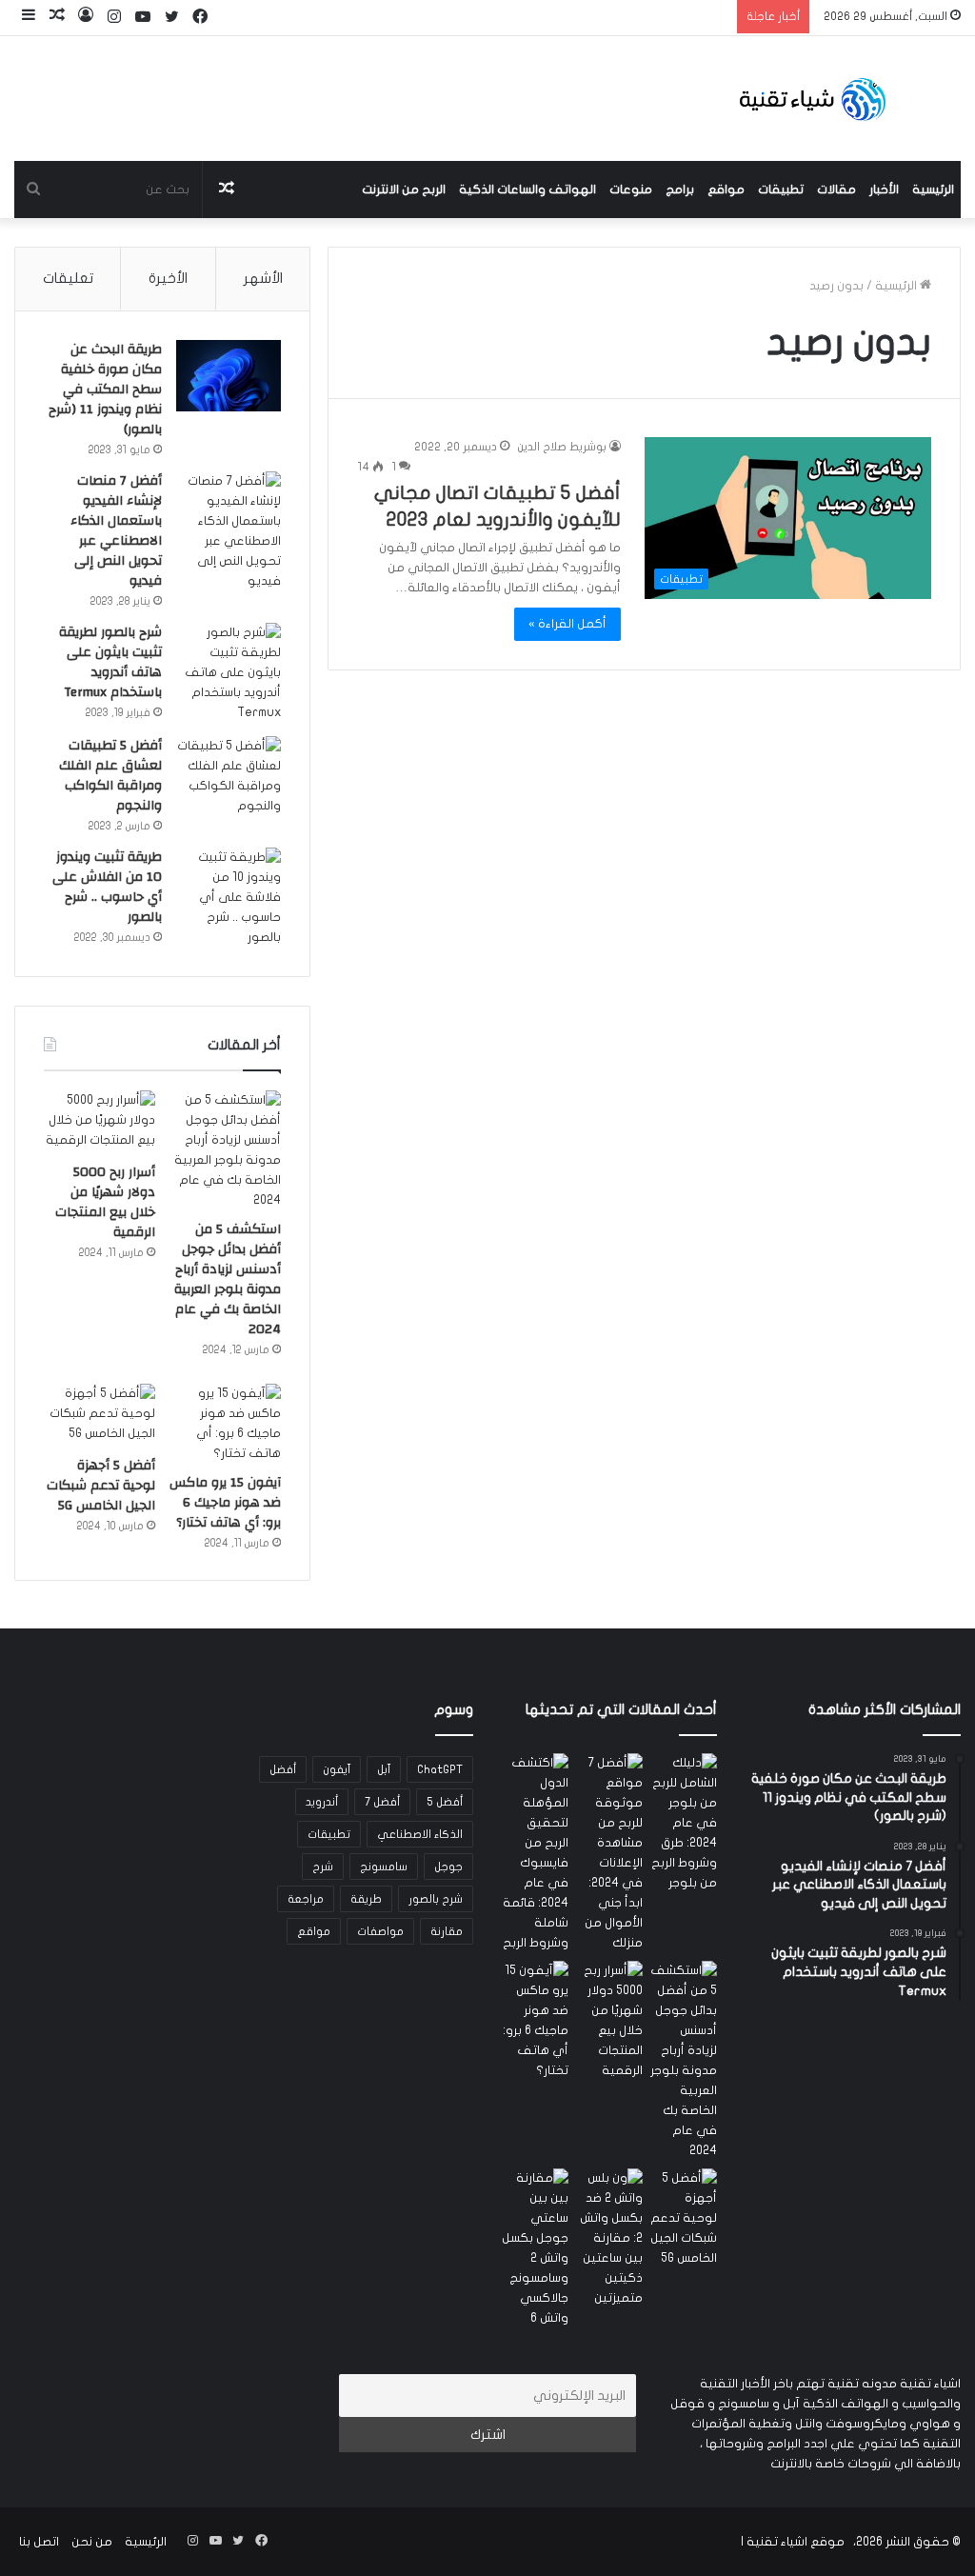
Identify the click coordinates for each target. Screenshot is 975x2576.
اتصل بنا (39, 2542)
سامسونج (384, 1867)
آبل (384, 1769)
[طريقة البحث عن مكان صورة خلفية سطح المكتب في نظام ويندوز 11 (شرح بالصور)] (229, 376)
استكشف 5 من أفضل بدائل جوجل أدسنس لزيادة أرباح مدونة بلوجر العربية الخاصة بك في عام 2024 (228, 1279)
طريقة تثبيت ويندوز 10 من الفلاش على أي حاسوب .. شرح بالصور (107, 887)
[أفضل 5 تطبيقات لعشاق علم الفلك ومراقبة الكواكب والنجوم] (229, 776)
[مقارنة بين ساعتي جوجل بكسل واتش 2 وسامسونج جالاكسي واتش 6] (535, 2248)
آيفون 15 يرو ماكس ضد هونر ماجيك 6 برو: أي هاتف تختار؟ (225, 1503)
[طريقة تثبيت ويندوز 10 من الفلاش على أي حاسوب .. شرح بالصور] (229, 898)
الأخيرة (168, 278)
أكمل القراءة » (567, 624)
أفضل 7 (382, 1802)
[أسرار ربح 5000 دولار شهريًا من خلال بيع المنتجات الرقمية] (99, 1122)
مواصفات (380, 1931)
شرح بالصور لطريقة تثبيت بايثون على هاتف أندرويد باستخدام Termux (110, 662)
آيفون (337, 1769)
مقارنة (447, 1931)
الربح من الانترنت (404, 190)
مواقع (726, 190)
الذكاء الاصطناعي (420, 1834)
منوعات (631, 190)
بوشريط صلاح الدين (562, 447)
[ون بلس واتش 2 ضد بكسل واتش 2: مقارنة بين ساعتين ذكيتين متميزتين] (609, 2238)
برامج (680, 190)
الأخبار (884, 190)
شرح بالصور (436, 1899)
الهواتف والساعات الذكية (527, 190)
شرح (323, 1867)
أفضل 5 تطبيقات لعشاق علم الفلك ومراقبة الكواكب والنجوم (110, 776)
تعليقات (68, 278)
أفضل (283, 1769)
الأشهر (263, 278)
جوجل (448, 1867)
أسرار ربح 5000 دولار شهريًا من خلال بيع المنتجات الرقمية (105, 1202)
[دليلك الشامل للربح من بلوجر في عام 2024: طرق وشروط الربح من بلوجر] (684, 1823)
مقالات (836, 190)
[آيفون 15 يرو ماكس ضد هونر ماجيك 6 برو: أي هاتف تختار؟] (225, 1424)
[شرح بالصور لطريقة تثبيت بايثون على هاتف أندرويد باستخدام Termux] (229, 673)
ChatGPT (440, 1769)
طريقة (366, 1899)
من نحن (92, 2542)
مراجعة (306, 1899)
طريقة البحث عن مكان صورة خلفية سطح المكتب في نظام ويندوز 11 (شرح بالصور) (105, 389)
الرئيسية (933, 190)
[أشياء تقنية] (813, 99)
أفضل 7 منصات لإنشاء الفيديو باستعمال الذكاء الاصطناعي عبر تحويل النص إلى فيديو (116, 531)
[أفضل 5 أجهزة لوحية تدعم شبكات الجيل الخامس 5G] (99, 1415)
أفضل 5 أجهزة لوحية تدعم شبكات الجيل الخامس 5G (101, 1486)
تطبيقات (781, 190)
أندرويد (322, 1802)
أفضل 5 (445, 1802)
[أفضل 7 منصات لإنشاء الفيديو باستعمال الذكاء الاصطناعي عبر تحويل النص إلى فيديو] (229, 531)
